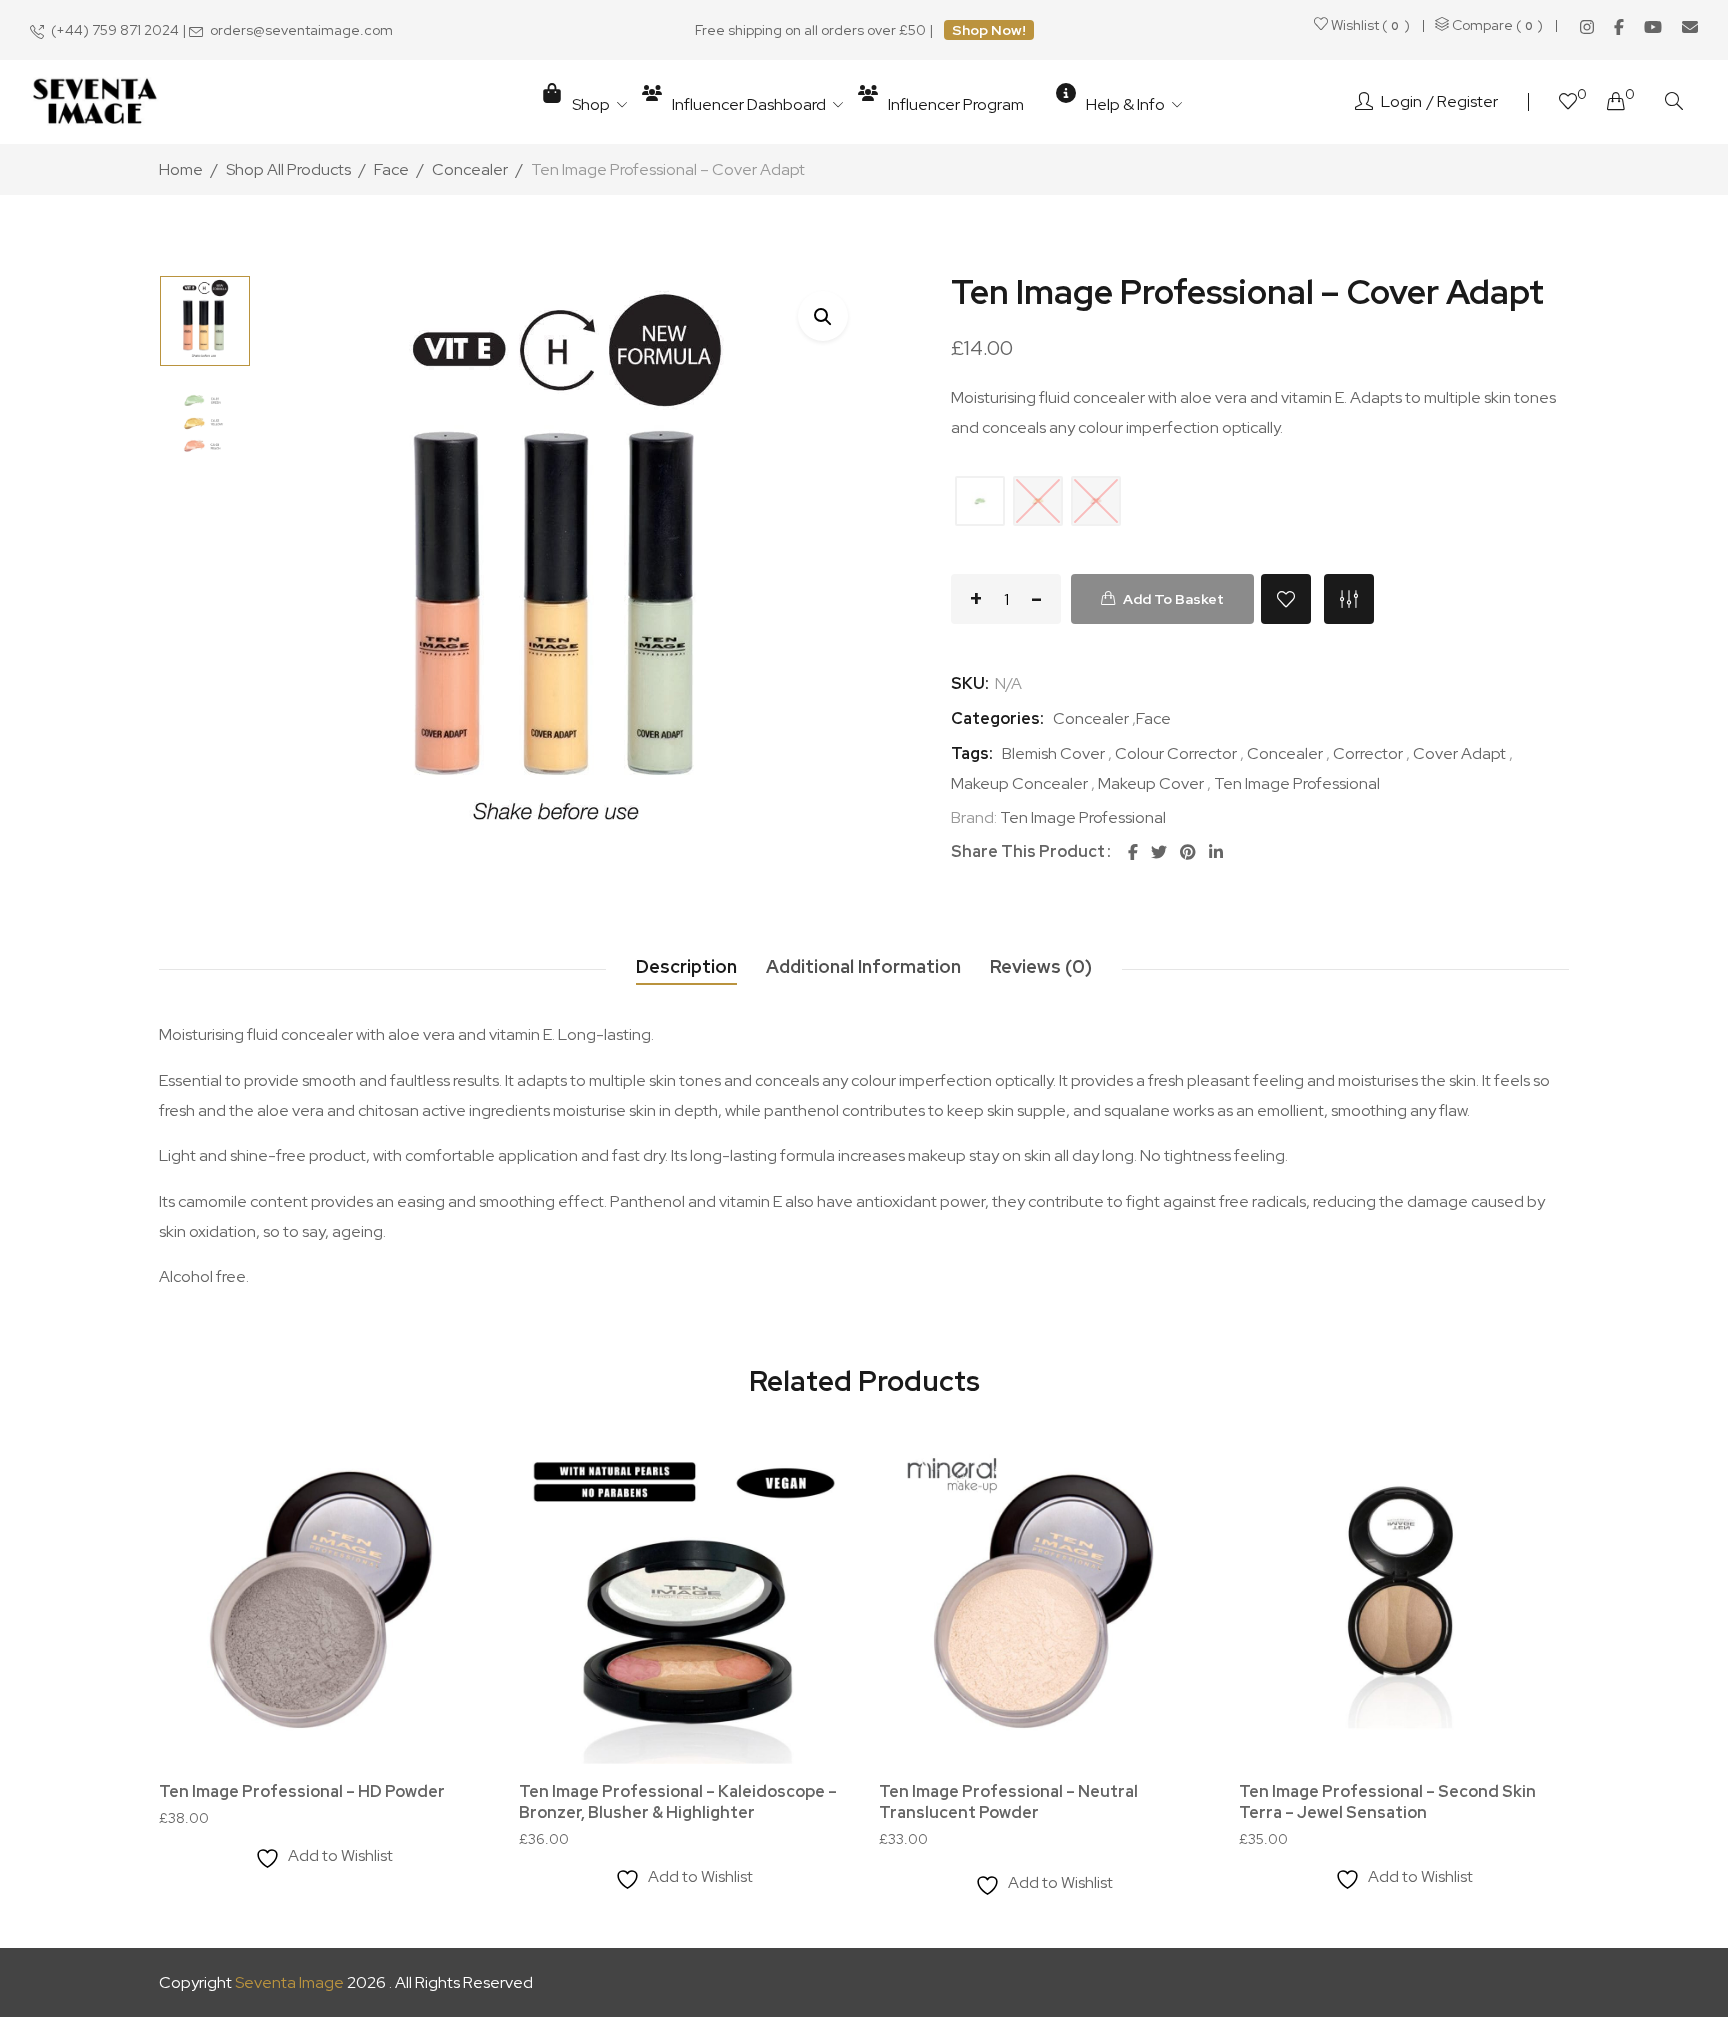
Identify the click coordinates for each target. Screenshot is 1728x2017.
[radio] (980, 501)
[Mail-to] (1690, 27)
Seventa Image (289, 1982)
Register (1467, 101)
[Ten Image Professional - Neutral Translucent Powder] (1044, 1599)
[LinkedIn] (1216, 852)
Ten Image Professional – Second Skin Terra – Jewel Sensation (1387, 1802)
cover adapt (1459, 753)
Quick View (446, 1586)
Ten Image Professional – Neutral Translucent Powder (1008, 1802)
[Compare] (1349, 599)
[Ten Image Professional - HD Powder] (324, 1599)
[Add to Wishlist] (1286, 599)
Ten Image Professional (1083, 817)
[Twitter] (1159, 852)
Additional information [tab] (863, 966)
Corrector (1368, 753)
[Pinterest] (1188, 852)
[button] (823, 316)
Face (391, 169)
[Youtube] (1653, 27)
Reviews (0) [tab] (1041, 966)
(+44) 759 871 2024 (115, 30)
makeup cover (1151, 783)
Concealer (470, 169)
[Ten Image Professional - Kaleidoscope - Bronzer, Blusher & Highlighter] (684, 1599)
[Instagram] (1587, 27)
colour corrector (1176, 753)
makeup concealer (1019, 783)
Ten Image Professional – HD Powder (302, 1791)
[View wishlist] (1568, 103)
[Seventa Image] (95, 102)
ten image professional (1297, 783)
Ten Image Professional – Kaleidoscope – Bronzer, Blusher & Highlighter (678, 1802)
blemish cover (1053, 753)
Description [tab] (686, 966)
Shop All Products (288, 169)
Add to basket (1173, 599)
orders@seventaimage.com (301, 30)
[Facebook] (1619, 27)
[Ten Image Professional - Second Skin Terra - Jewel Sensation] (1404, 1599)
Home (181, 169)
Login (1401, 101)
